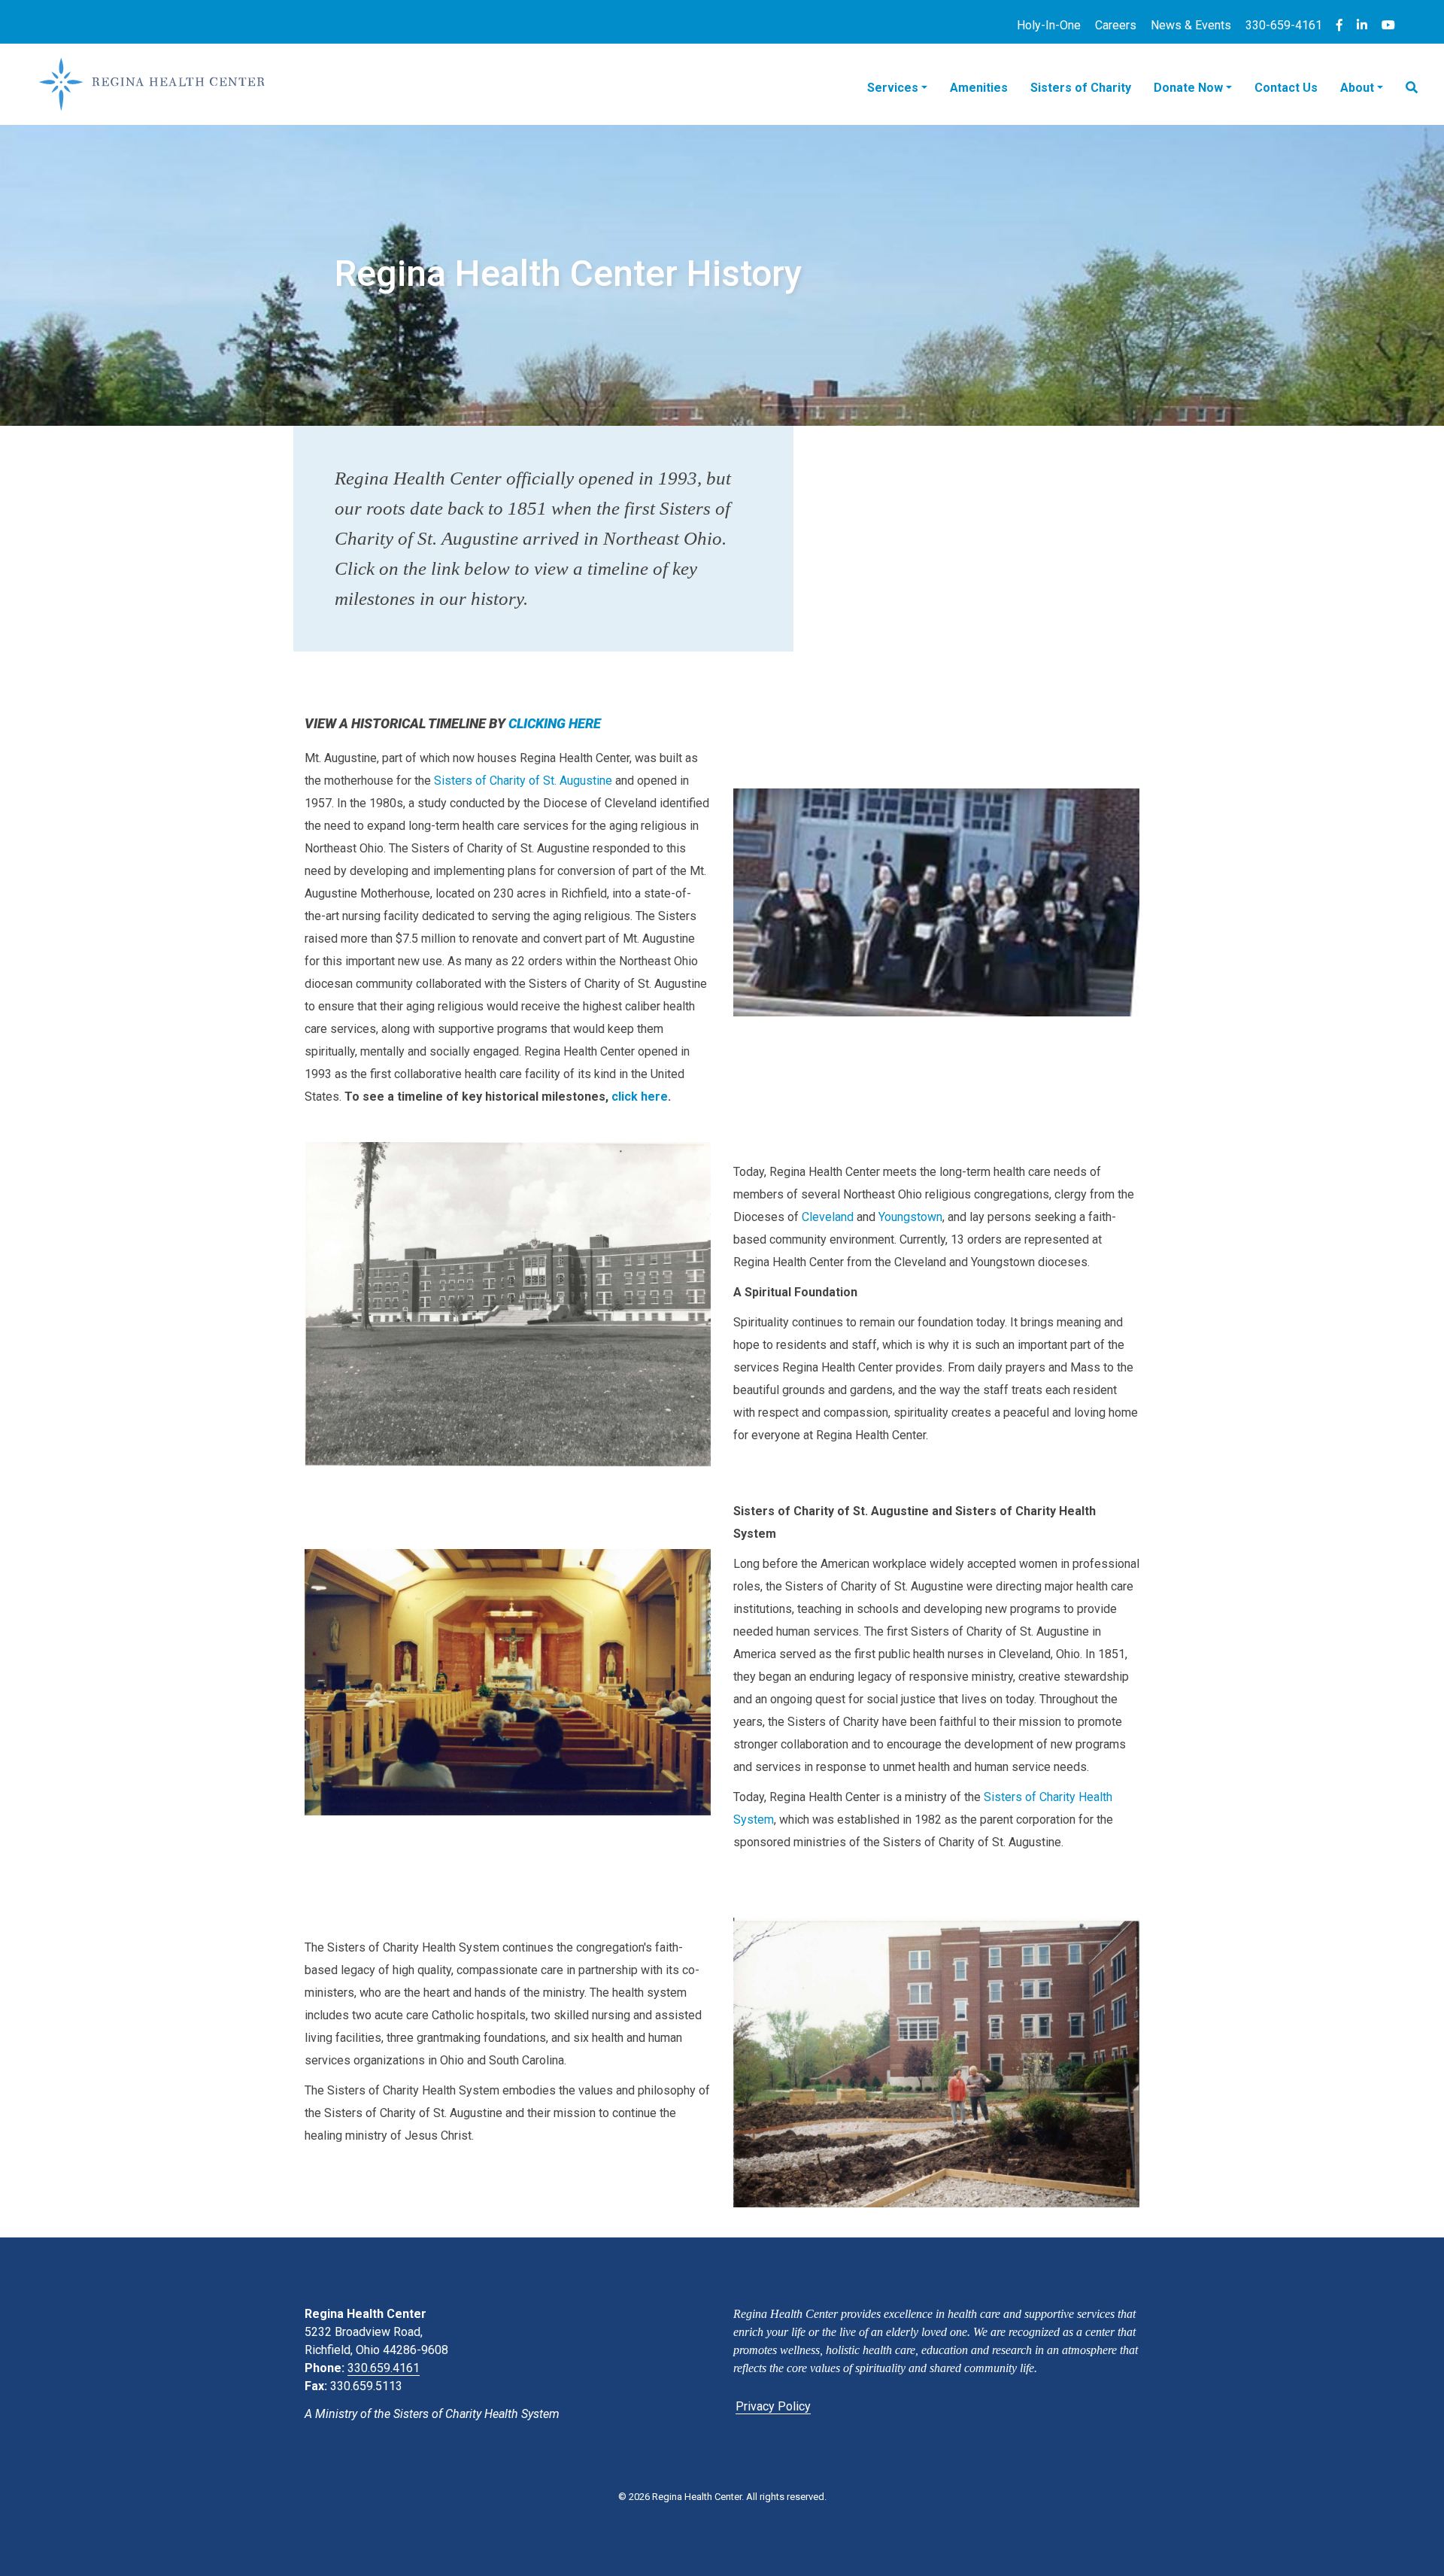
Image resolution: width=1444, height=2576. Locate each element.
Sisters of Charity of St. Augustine (523, 781)
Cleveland (828, 1217)
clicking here (555, 723)
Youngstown (910, 1217)
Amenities (979, 88)
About (1357, 88)
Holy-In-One (1049, 25)
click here (640, 1097)
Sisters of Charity (1081, 88)
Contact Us (1286, 88)
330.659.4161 (384, 2368)
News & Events (1191, 25)
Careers (1116, 25)
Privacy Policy (773, 2406)
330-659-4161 (1284, 25)
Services (893, 88)
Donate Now (1188, 88)
